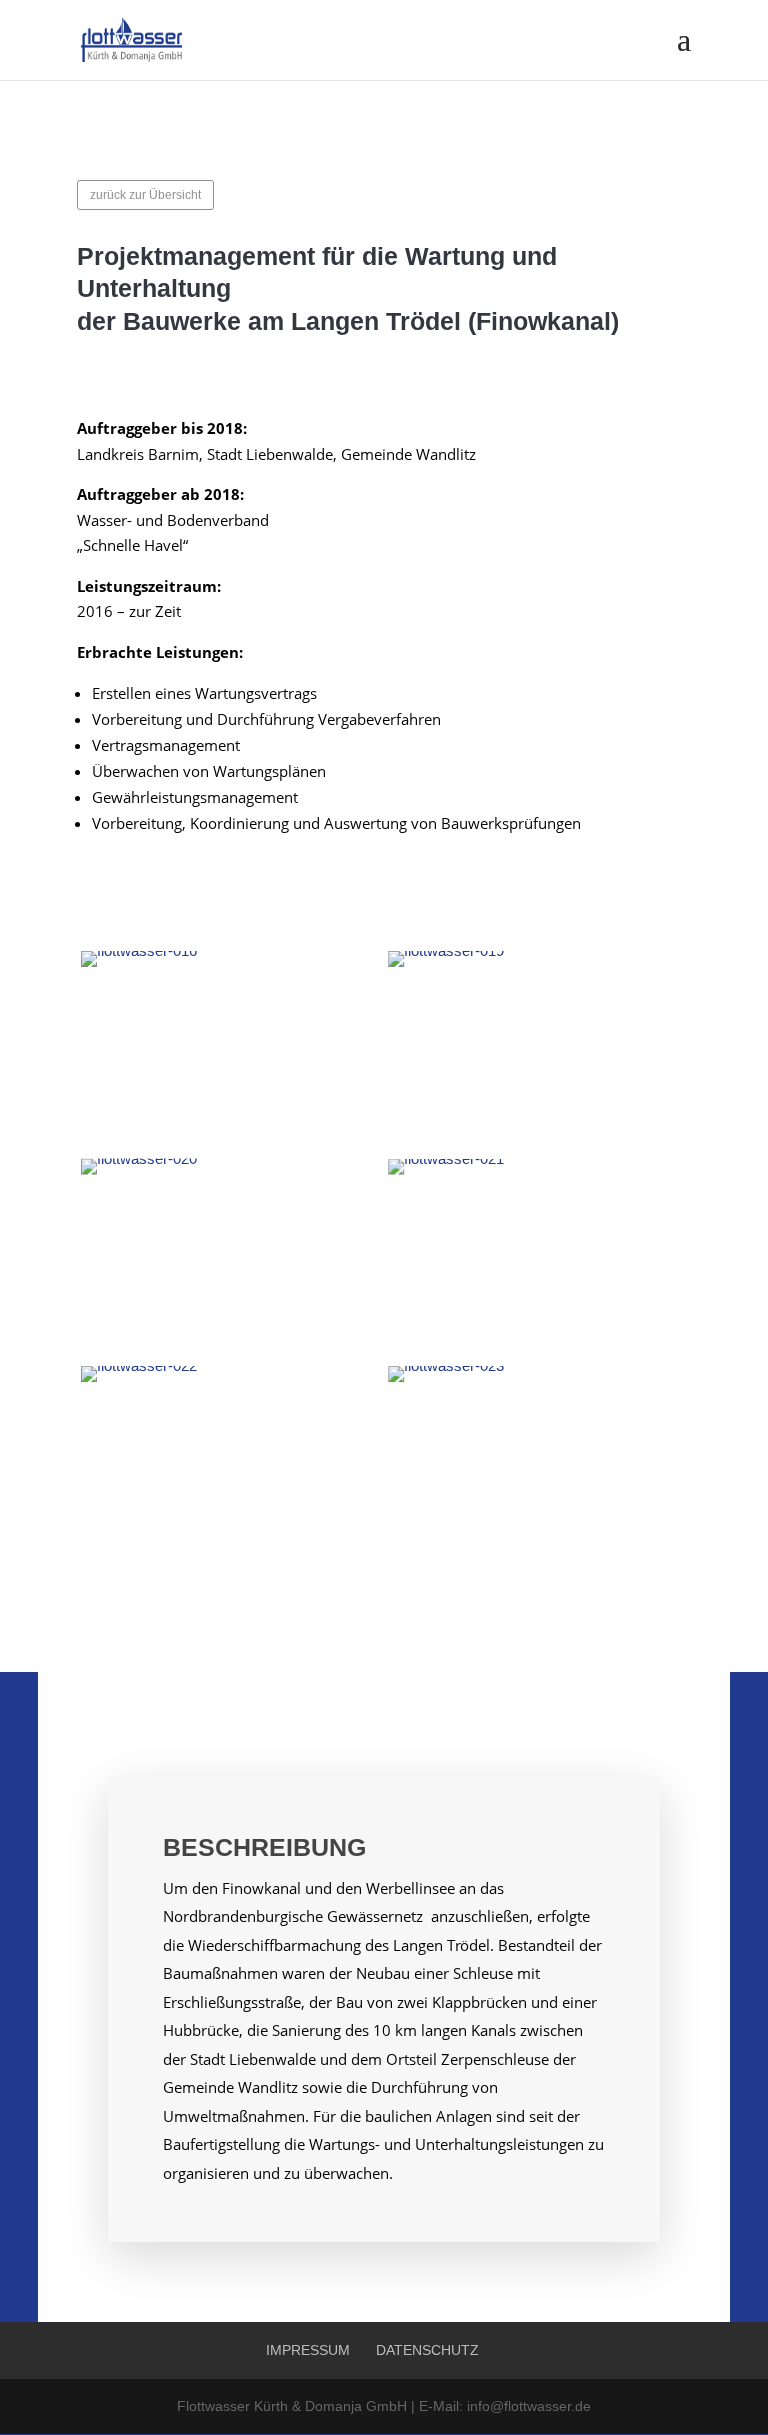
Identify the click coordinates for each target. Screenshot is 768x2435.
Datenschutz (427, 2350)
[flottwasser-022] (230, 1466)
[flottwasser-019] (537, 1051)
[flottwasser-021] (537, 1259)
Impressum (308, 2350)
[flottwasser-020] (230, 1259)
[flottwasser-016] (230, 1051)
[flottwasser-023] (537, 1466)
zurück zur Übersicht (145, 195)
